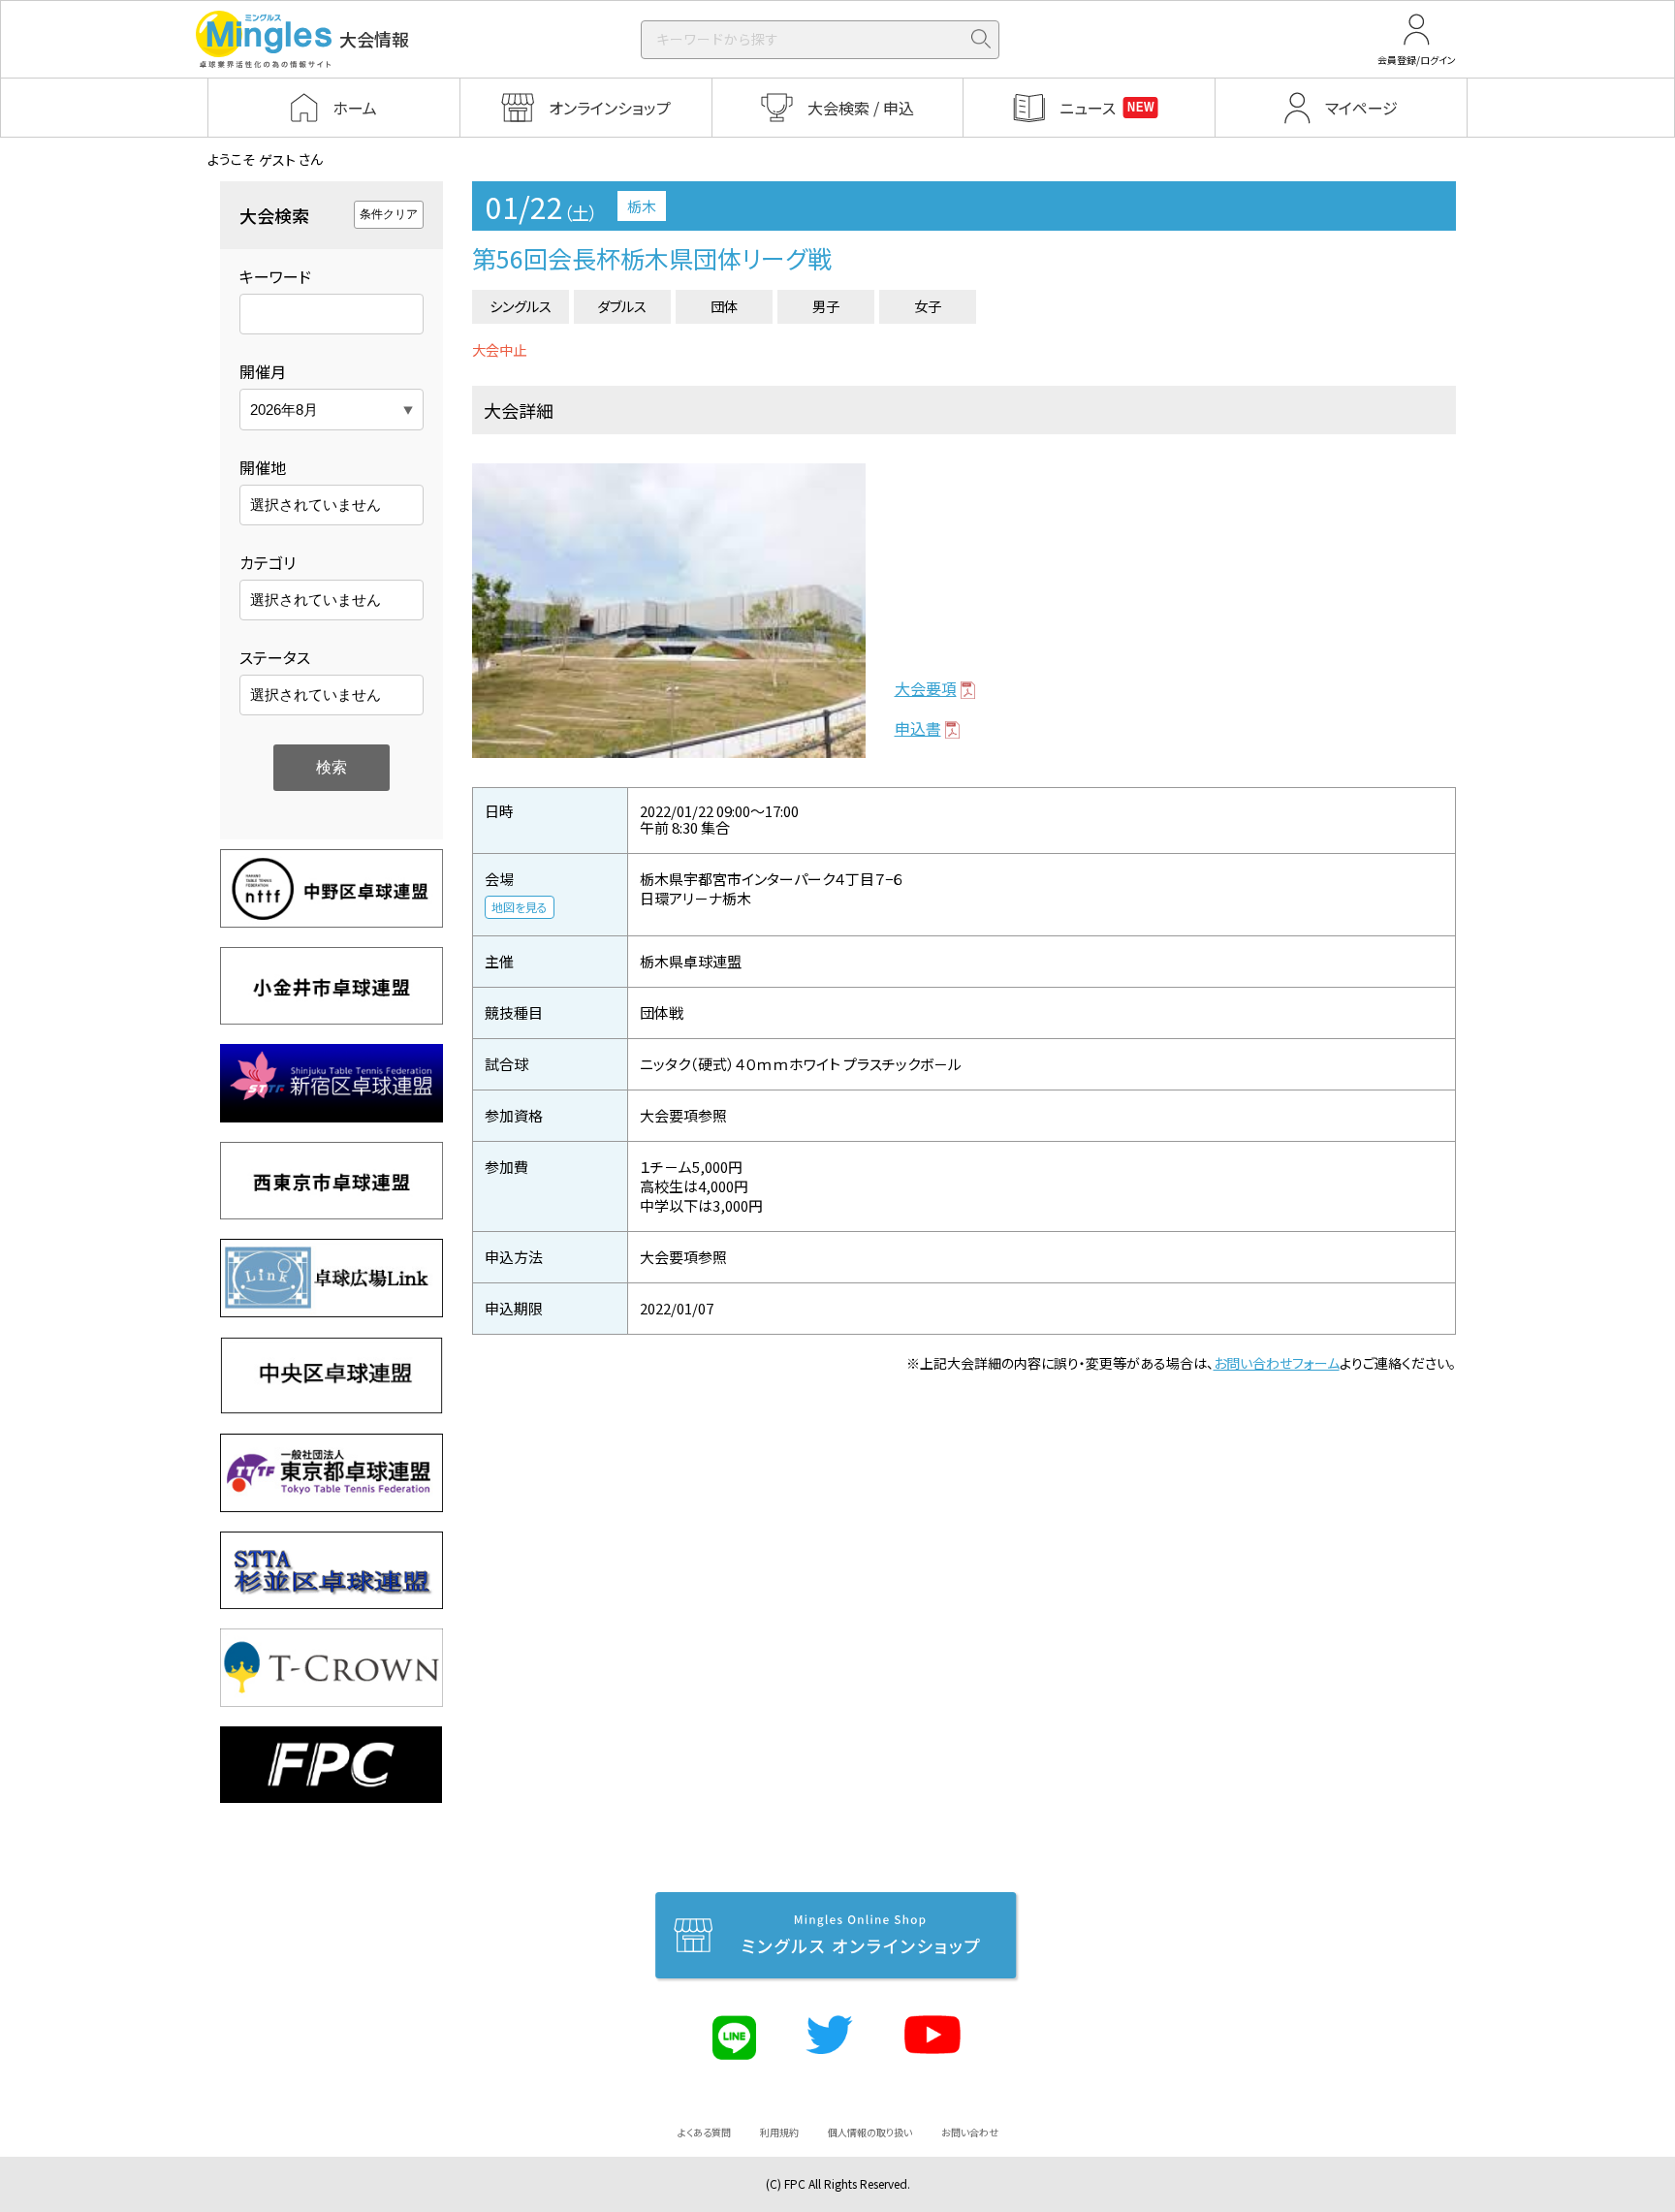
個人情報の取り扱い (870, 2132)
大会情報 (374, 39)
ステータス (275, 657)
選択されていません (316, 505)
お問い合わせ (970, 2132)
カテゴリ (268, 562)
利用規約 (779, 2132)
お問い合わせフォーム (1277, 1363)
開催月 (263, 371)
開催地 (263, 467)
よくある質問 (704, 2132)
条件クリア (389, 214)
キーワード (275, 276)
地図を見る (520, 907)
